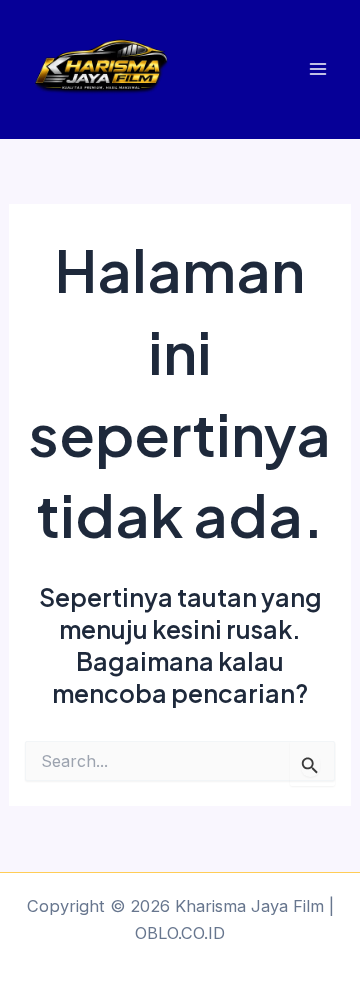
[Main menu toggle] (317, 69)
